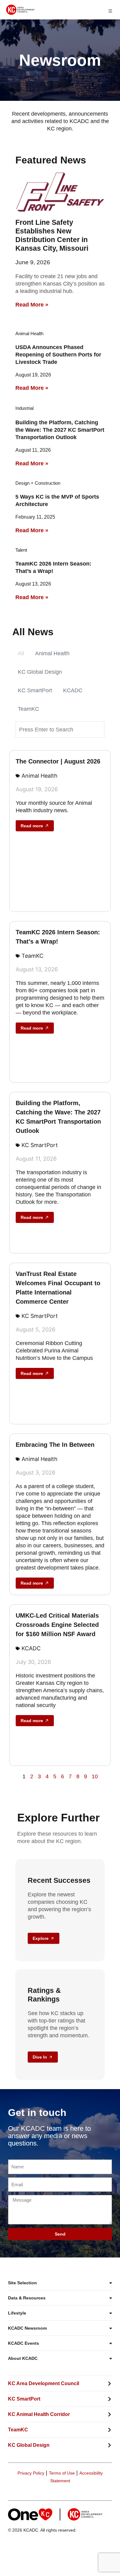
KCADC (73, 690)
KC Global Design (40, 672)
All (21, 653)
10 (95, 1776)
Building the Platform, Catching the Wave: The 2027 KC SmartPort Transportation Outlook (60, 430)
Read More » (32, 305)
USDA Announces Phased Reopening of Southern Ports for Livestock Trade (58, 355)
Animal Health (52, 653)
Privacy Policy (31, 2473)
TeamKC (28, 709)
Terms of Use (62, 2473)
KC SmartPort (35, 690)
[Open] (110, 11)
